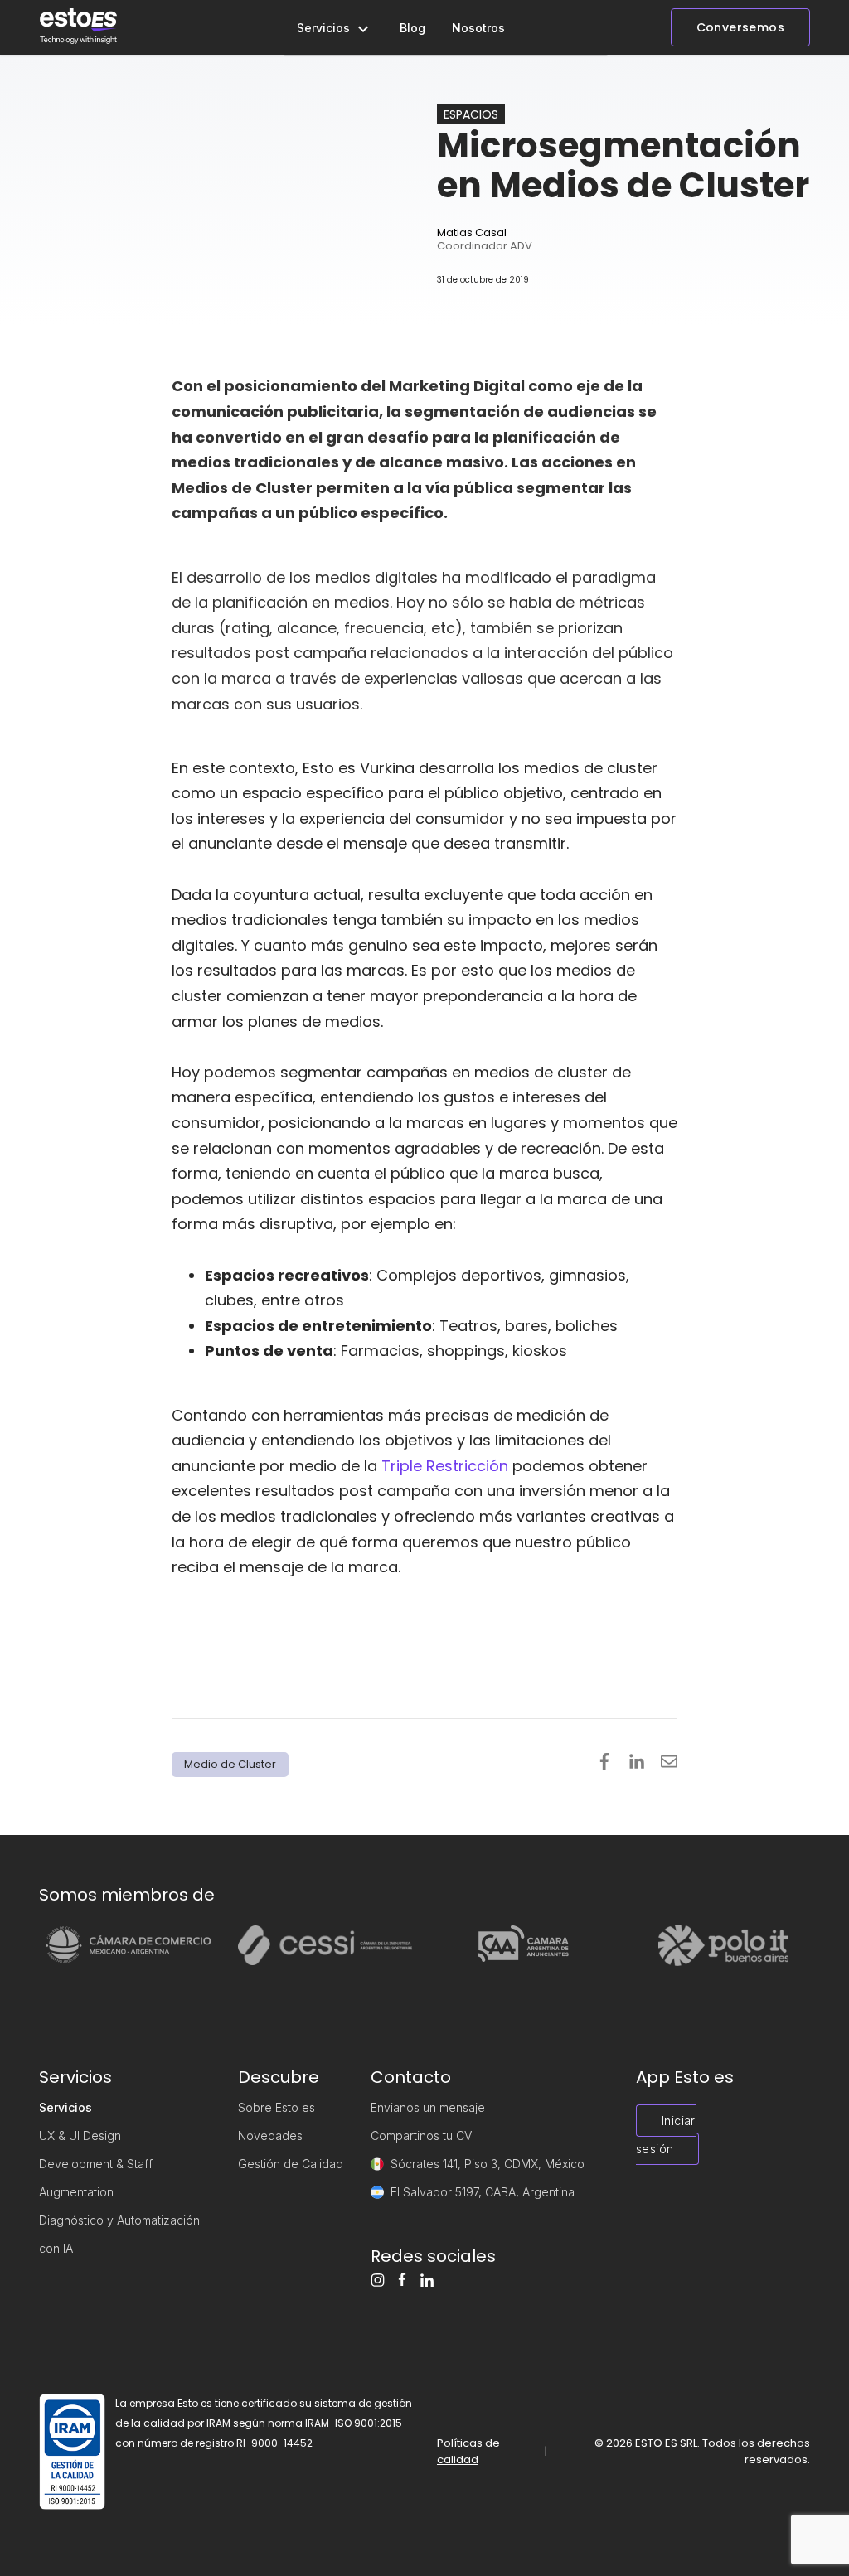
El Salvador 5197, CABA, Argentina (483, 2192)
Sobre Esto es (277, 2107)
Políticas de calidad (468, 2451)
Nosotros (478, 28)
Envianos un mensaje (428, 2107)
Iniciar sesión (666, 2135)
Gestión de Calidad (291, 2164)
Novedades (270, 2135)
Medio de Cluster (230, 1764)
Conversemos (740, 27)
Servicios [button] (325, 28)
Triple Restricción (445, 1466)
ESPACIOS (471, 114)
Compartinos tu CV (421, 2135)
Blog (412, 28)
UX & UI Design (80, 2135)
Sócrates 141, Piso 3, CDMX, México (488, 2164)
